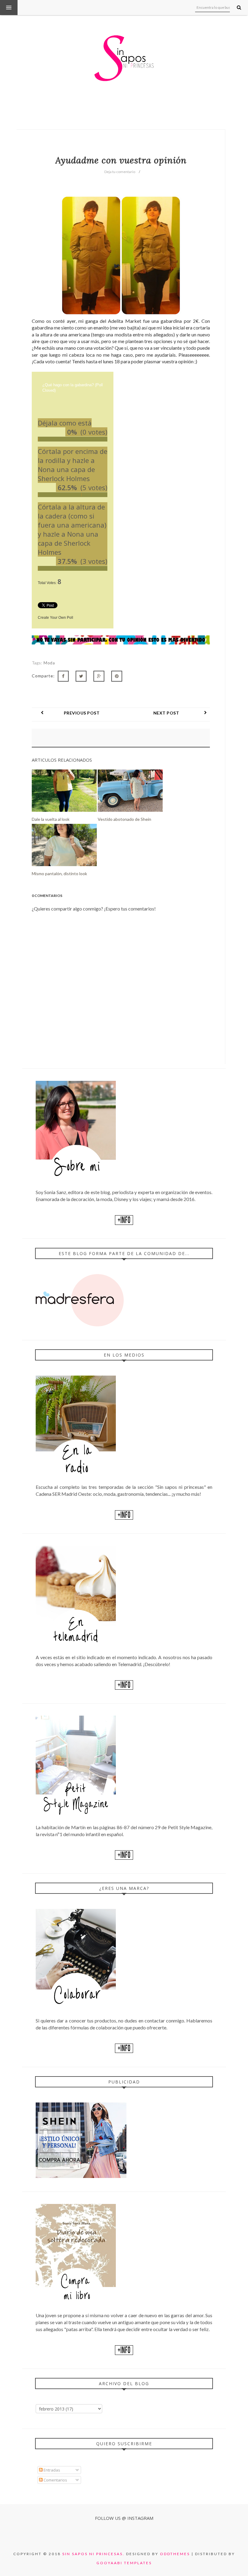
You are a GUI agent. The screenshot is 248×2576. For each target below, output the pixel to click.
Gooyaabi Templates (124, 2563)
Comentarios (55, 2480)
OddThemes (175, 2554)
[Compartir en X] (81, 676)
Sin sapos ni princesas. (93, 2554)
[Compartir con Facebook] (63, 676)
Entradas (51, 2470)
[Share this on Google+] (99, 676)
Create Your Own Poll (55, 618)
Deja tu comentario (120, 172)
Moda (49, 663)
